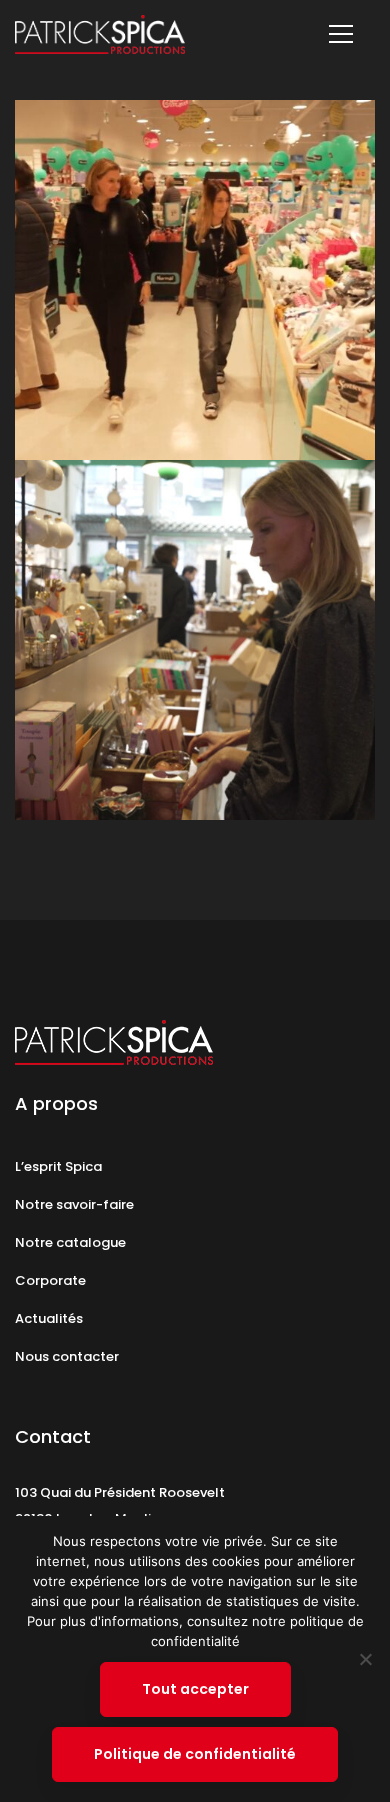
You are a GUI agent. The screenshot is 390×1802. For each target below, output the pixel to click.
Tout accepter (195, 1689)
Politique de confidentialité (195, 1754)
